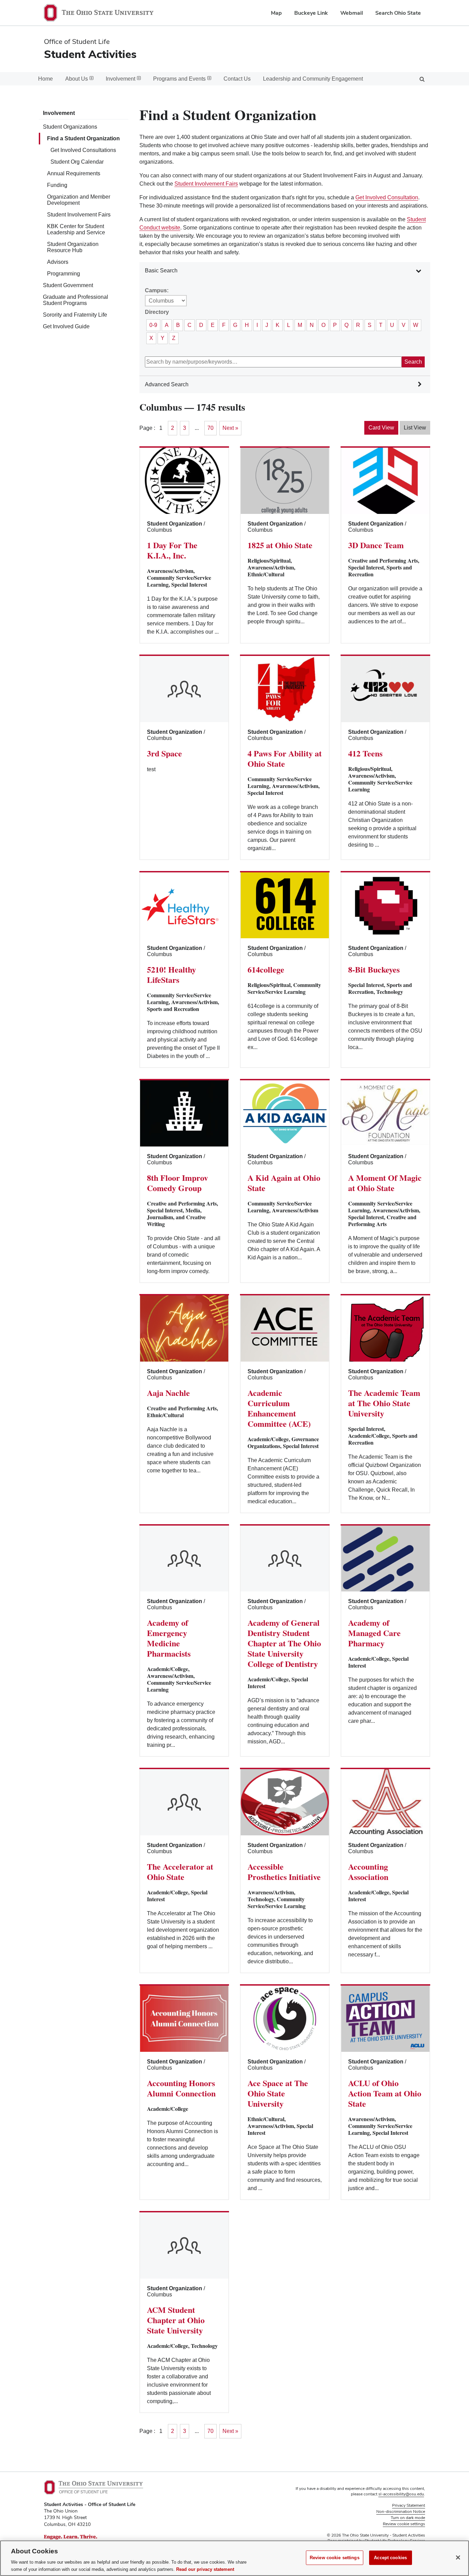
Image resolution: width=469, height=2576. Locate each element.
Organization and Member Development (79, 200)
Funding (57, 185)
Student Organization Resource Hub (73, 247)
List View (415, 428)
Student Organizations (70, 127)
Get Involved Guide (66, 326)
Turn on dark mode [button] (408, 2518)
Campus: (157, 290)
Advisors (58, 262)
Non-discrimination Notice (401, 2512)
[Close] (458, 2557)
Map (276, 13)
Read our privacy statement (205, 2569)
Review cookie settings (335, 2558)
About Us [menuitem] (77, 79)
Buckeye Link (311, 13)
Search (413, 362)
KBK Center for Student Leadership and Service (76, 229)
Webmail (352, 13)
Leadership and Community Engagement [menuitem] (313, 79)
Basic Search (161, 270)
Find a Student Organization (83, 138)
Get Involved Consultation (387, 197)
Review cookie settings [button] (404, 2524)
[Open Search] (422, 79)
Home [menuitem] (45, 79)
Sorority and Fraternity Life (75, 315)
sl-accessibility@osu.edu (401, 2494)
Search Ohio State (398, 13)
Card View (381, 428)
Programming (64, 274)
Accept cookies (390, 2558)
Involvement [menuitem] (121, 79)
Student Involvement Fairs (79, 215)
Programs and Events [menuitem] (179, 79)
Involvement (59, 113)
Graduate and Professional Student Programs (76, 300)
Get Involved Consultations (83, 150)
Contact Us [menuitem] (237, 79)
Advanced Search (167, 384)
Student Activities (90, 54)
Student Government (68, 285)
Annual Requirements (74, 173)
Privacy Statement (409, 2505)
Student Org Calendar (77, 162)
